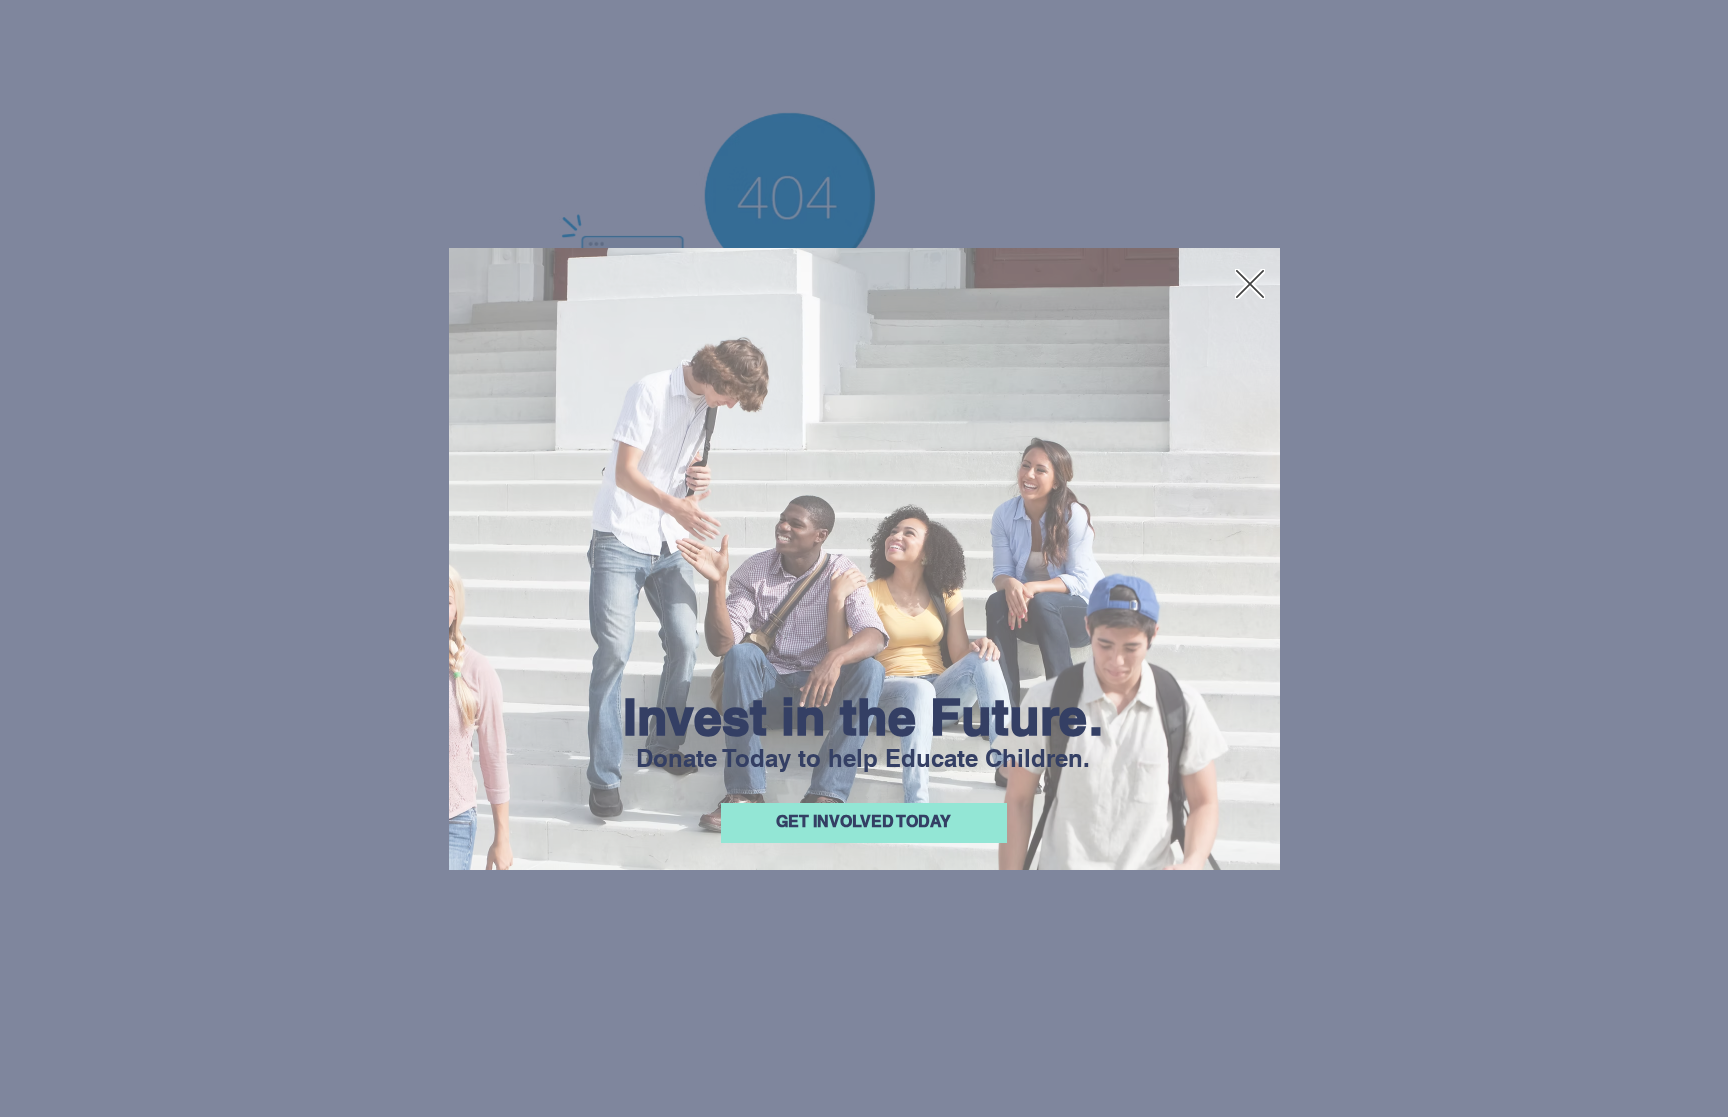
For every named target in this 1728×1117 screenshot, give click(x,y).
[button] (1250, 284)
